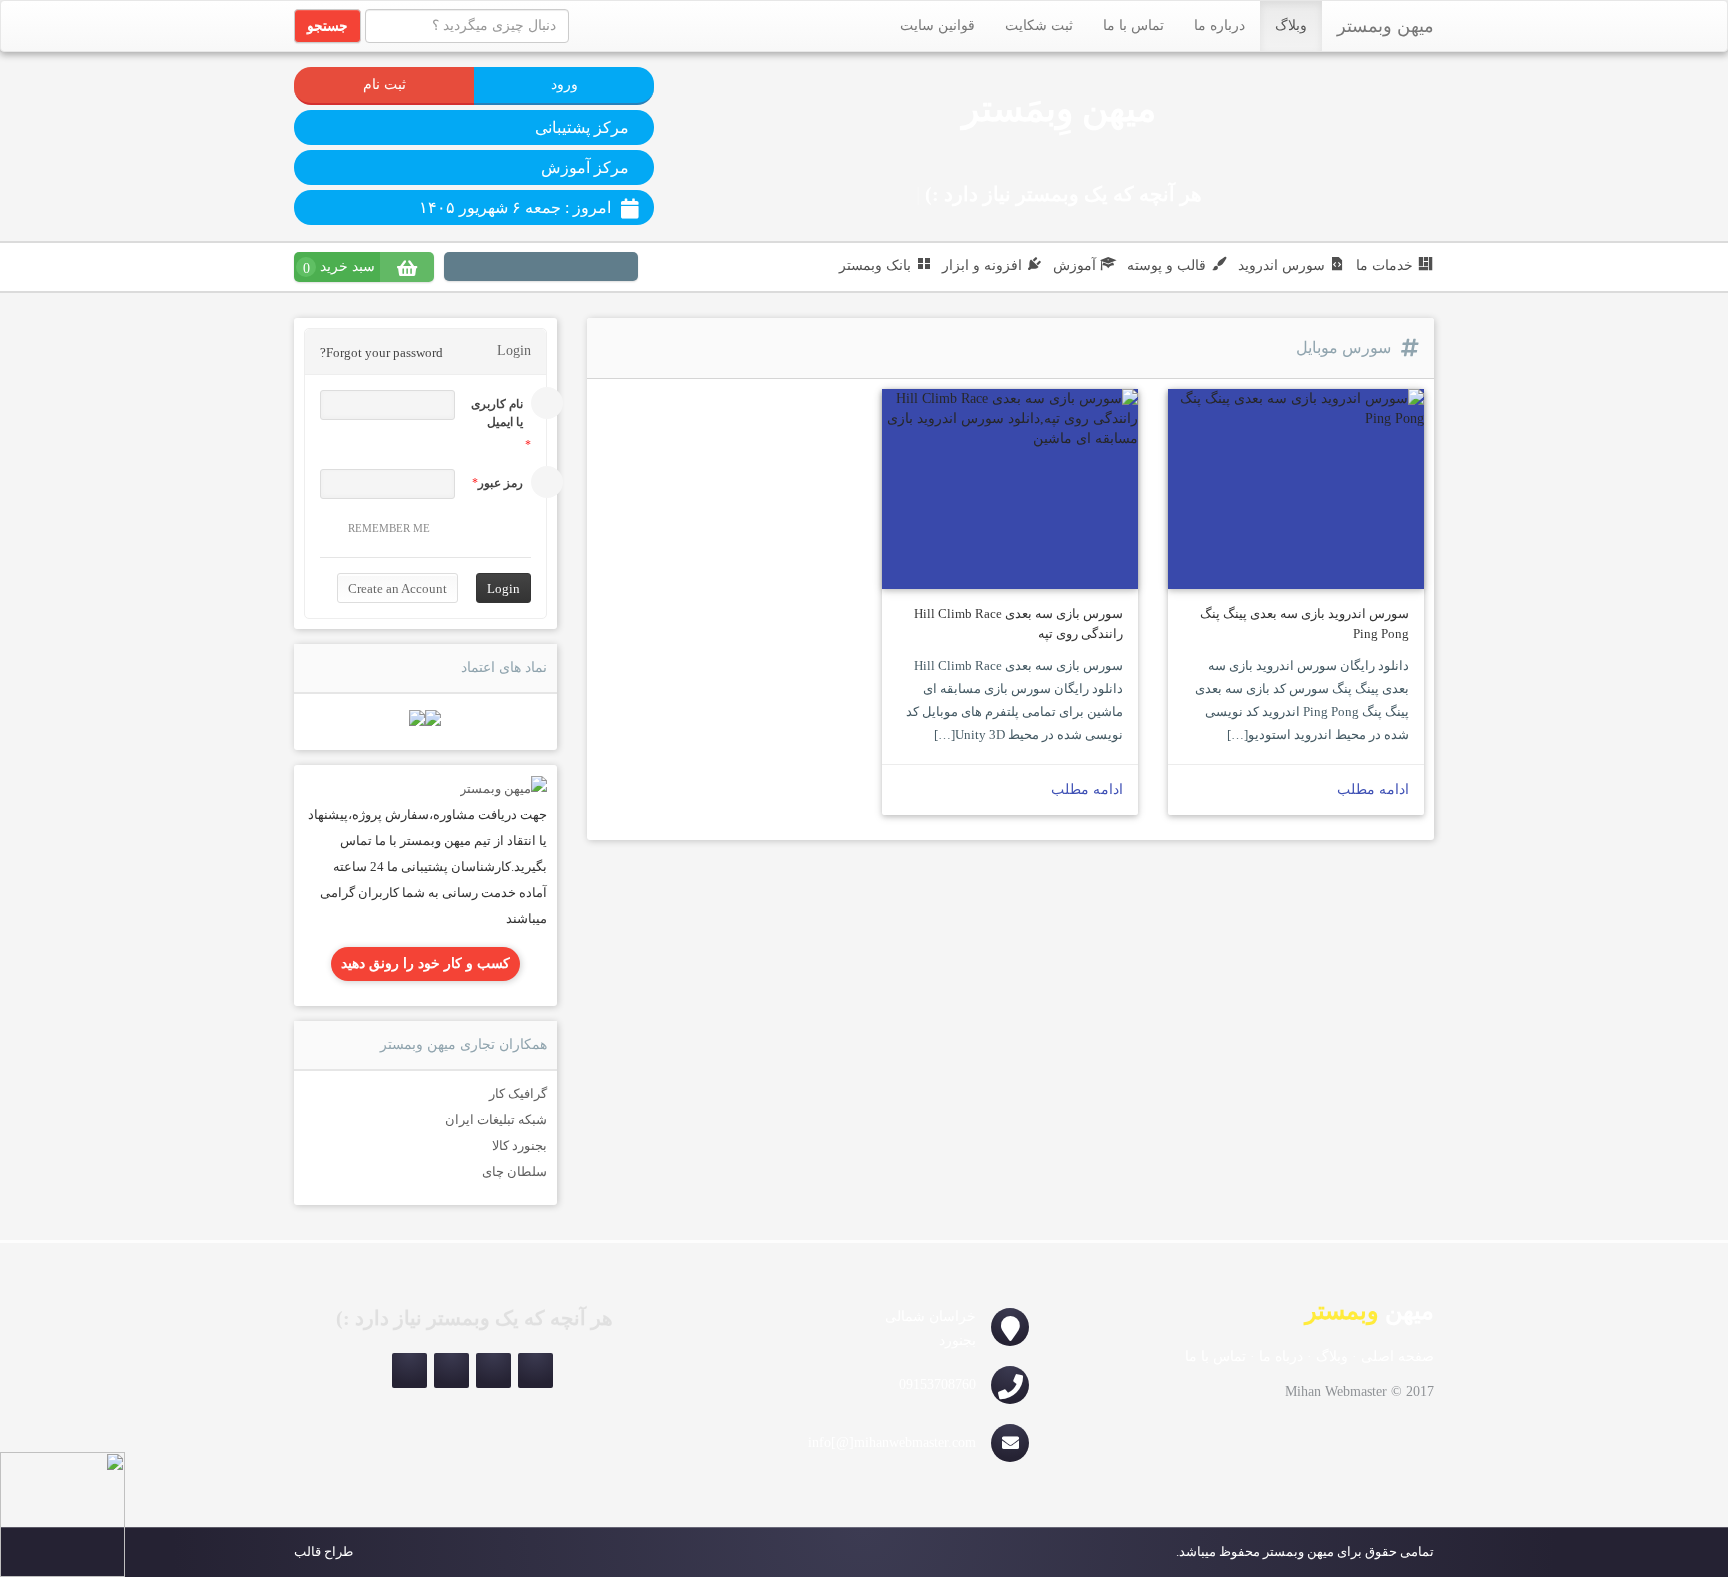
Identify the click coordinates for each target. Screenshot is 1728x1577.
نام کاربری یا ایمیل (497, 413)
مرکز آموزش (585, 167)
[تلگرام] (409, 1370)
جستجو (327, 25)
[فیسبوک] (499, 269)
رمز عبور (500, 483)
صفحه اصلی (1397, 1356)
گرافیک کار (518, 1093)
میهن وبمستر (1385, 26)
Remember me (389, 528)
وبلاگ (1291, 25)
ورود (564, 84)
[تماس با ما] (503, 787)
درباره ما (1219, 25)
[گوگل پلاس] (471, 269)
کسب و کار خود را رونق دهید (425, 963)
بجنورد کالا (519, 1145)
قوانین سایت (937, 25)
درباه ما (1281, 1356)
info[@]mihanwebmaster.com (892, 1442)
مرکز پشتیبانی (582, 127)
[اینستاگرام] (619, 269)
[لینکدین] (555, 269)
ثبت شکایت (1039, 25)
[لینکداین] (451, 1370)
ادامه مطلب (1373, 789)
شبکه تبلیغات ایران (496, 1119)
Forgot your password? (381, 352)
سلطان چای (514, 1171)
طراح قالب (323, 1551)
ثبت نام (384, 84)
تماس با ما (1133, 25)
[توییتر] (527, 269)
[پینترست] (583, 269)
